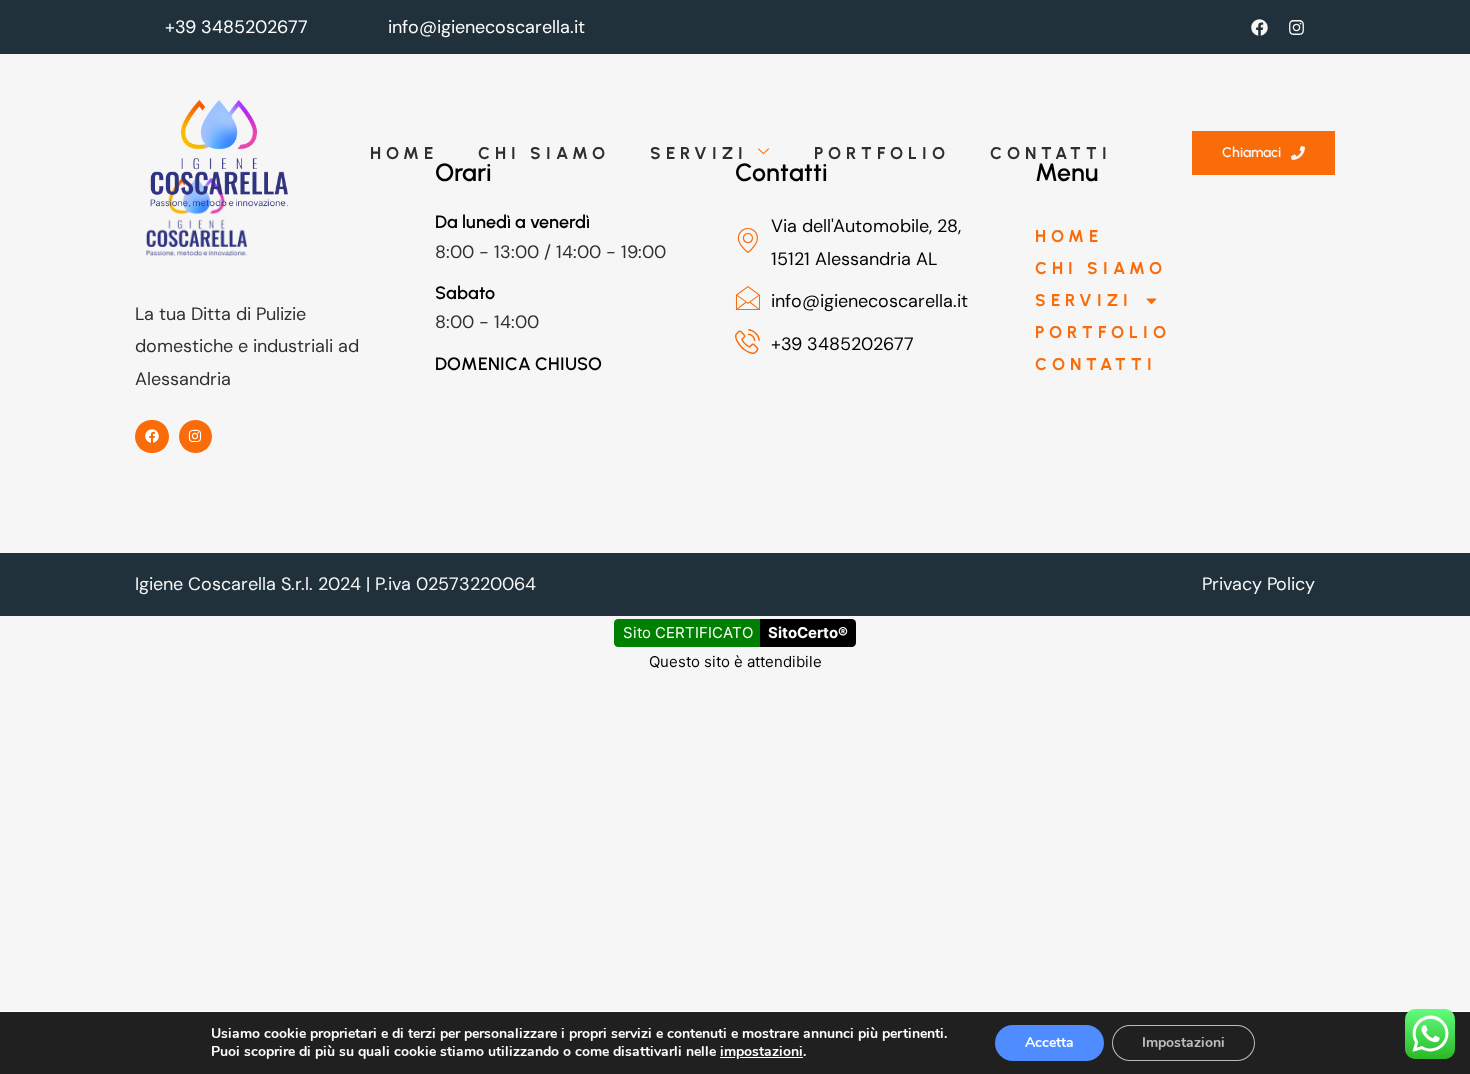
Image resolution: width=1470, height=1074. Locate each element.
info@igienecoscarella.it (486, 27)
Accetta (1049, 1042)
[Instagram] (1296, 27)
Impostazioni (1183, 1042)
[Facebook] (1259, 27)
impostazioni (761, 1052)
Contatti (1051, 153)
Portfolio (882, 153)
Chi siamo (544, 153)
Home (404, 153)
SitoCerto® (808, 632)
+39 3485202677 (236, 27)
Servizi (699, 153)
